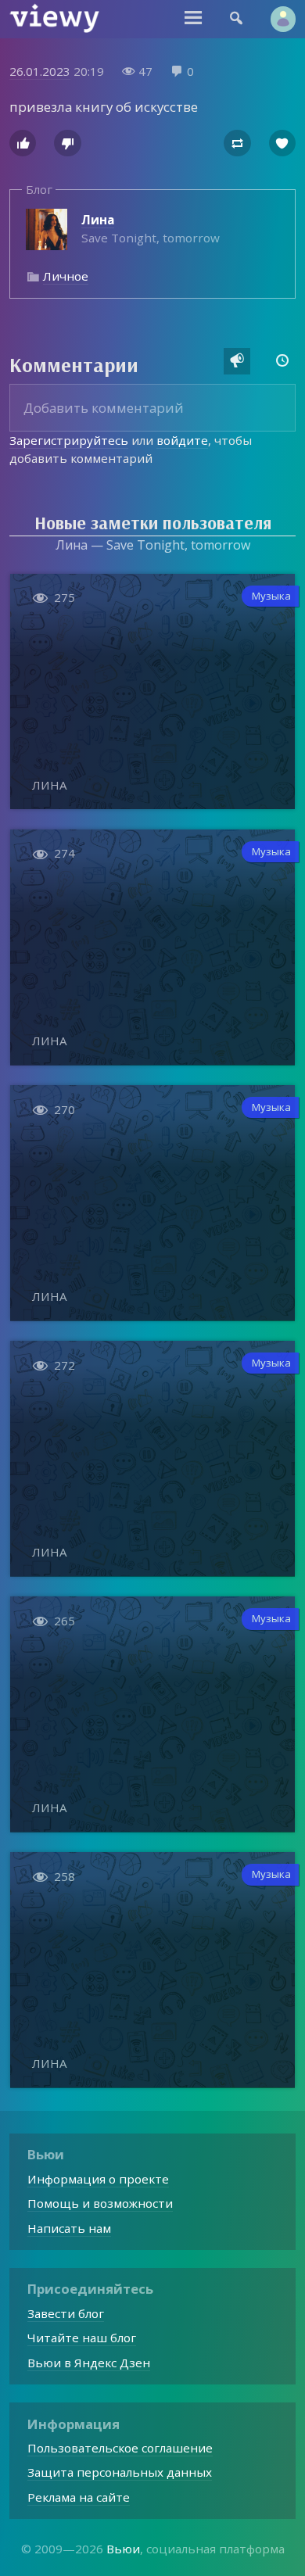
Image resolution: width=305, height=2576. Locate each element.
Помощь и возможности (100, 2203)
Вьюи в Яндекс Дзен (89, 2363)
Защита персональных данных (120, 2472)
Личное (66, 276)
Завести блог (66, 2313)
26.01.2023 (40, 71)
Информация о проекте (98, 2179)
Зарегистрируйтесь (69, 440)
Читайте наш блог (82, 2338)
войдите (182, 440)
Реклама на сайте (79, 2497)
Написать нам (69, 2228)
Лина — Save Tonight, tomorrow (153, 545)
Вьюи (123, 2549)
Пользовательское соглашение (120, 2448)
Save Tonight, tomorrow (151, 229)
